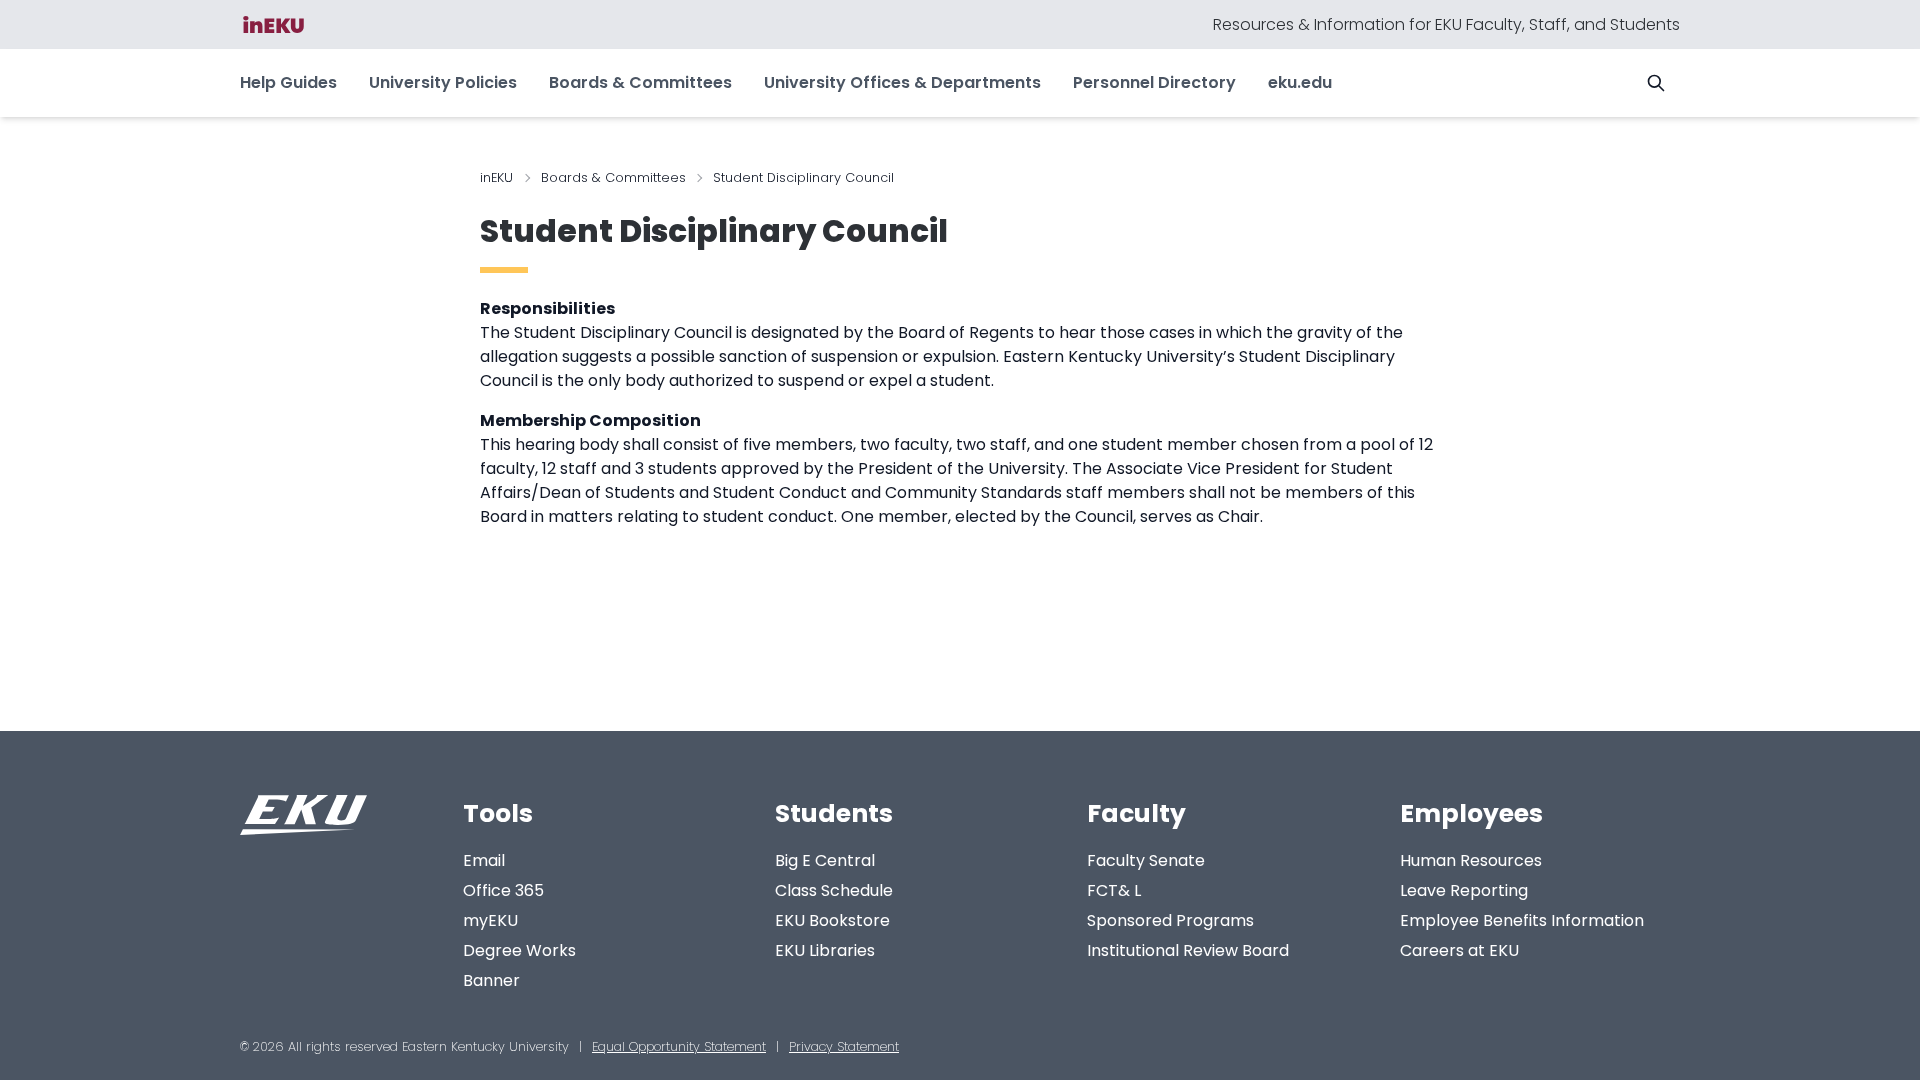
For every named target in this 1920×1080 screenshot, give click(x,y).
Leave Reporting (1464, 890)
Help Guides (288, 82)
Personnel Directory (1154, 82)
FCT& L (1114, 890)
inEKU (496, 177)
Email (484, 860)
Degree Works (519, 950)
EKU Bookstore (832, 920)
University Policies (443, 82)
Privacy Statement (844, 1046)
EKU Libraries (825, 950)
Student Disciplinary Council (714, 231)
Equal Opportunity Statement (679, 1046)
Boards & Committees (640, 82)
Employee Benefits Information (1522, 920)
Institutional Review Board (1188, 950)
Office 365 (503, 890)
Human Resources (1471, 860)
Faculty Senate (1146, 860)
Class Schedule (834, 890)
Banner (491, 980)
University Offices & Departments (902, 82)
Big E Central (825, 860)
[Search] (1656, 83)
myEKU (490, 920)
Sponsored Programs (1170, 920)
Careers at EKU (1459, 950)
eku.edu (1300, 82)
